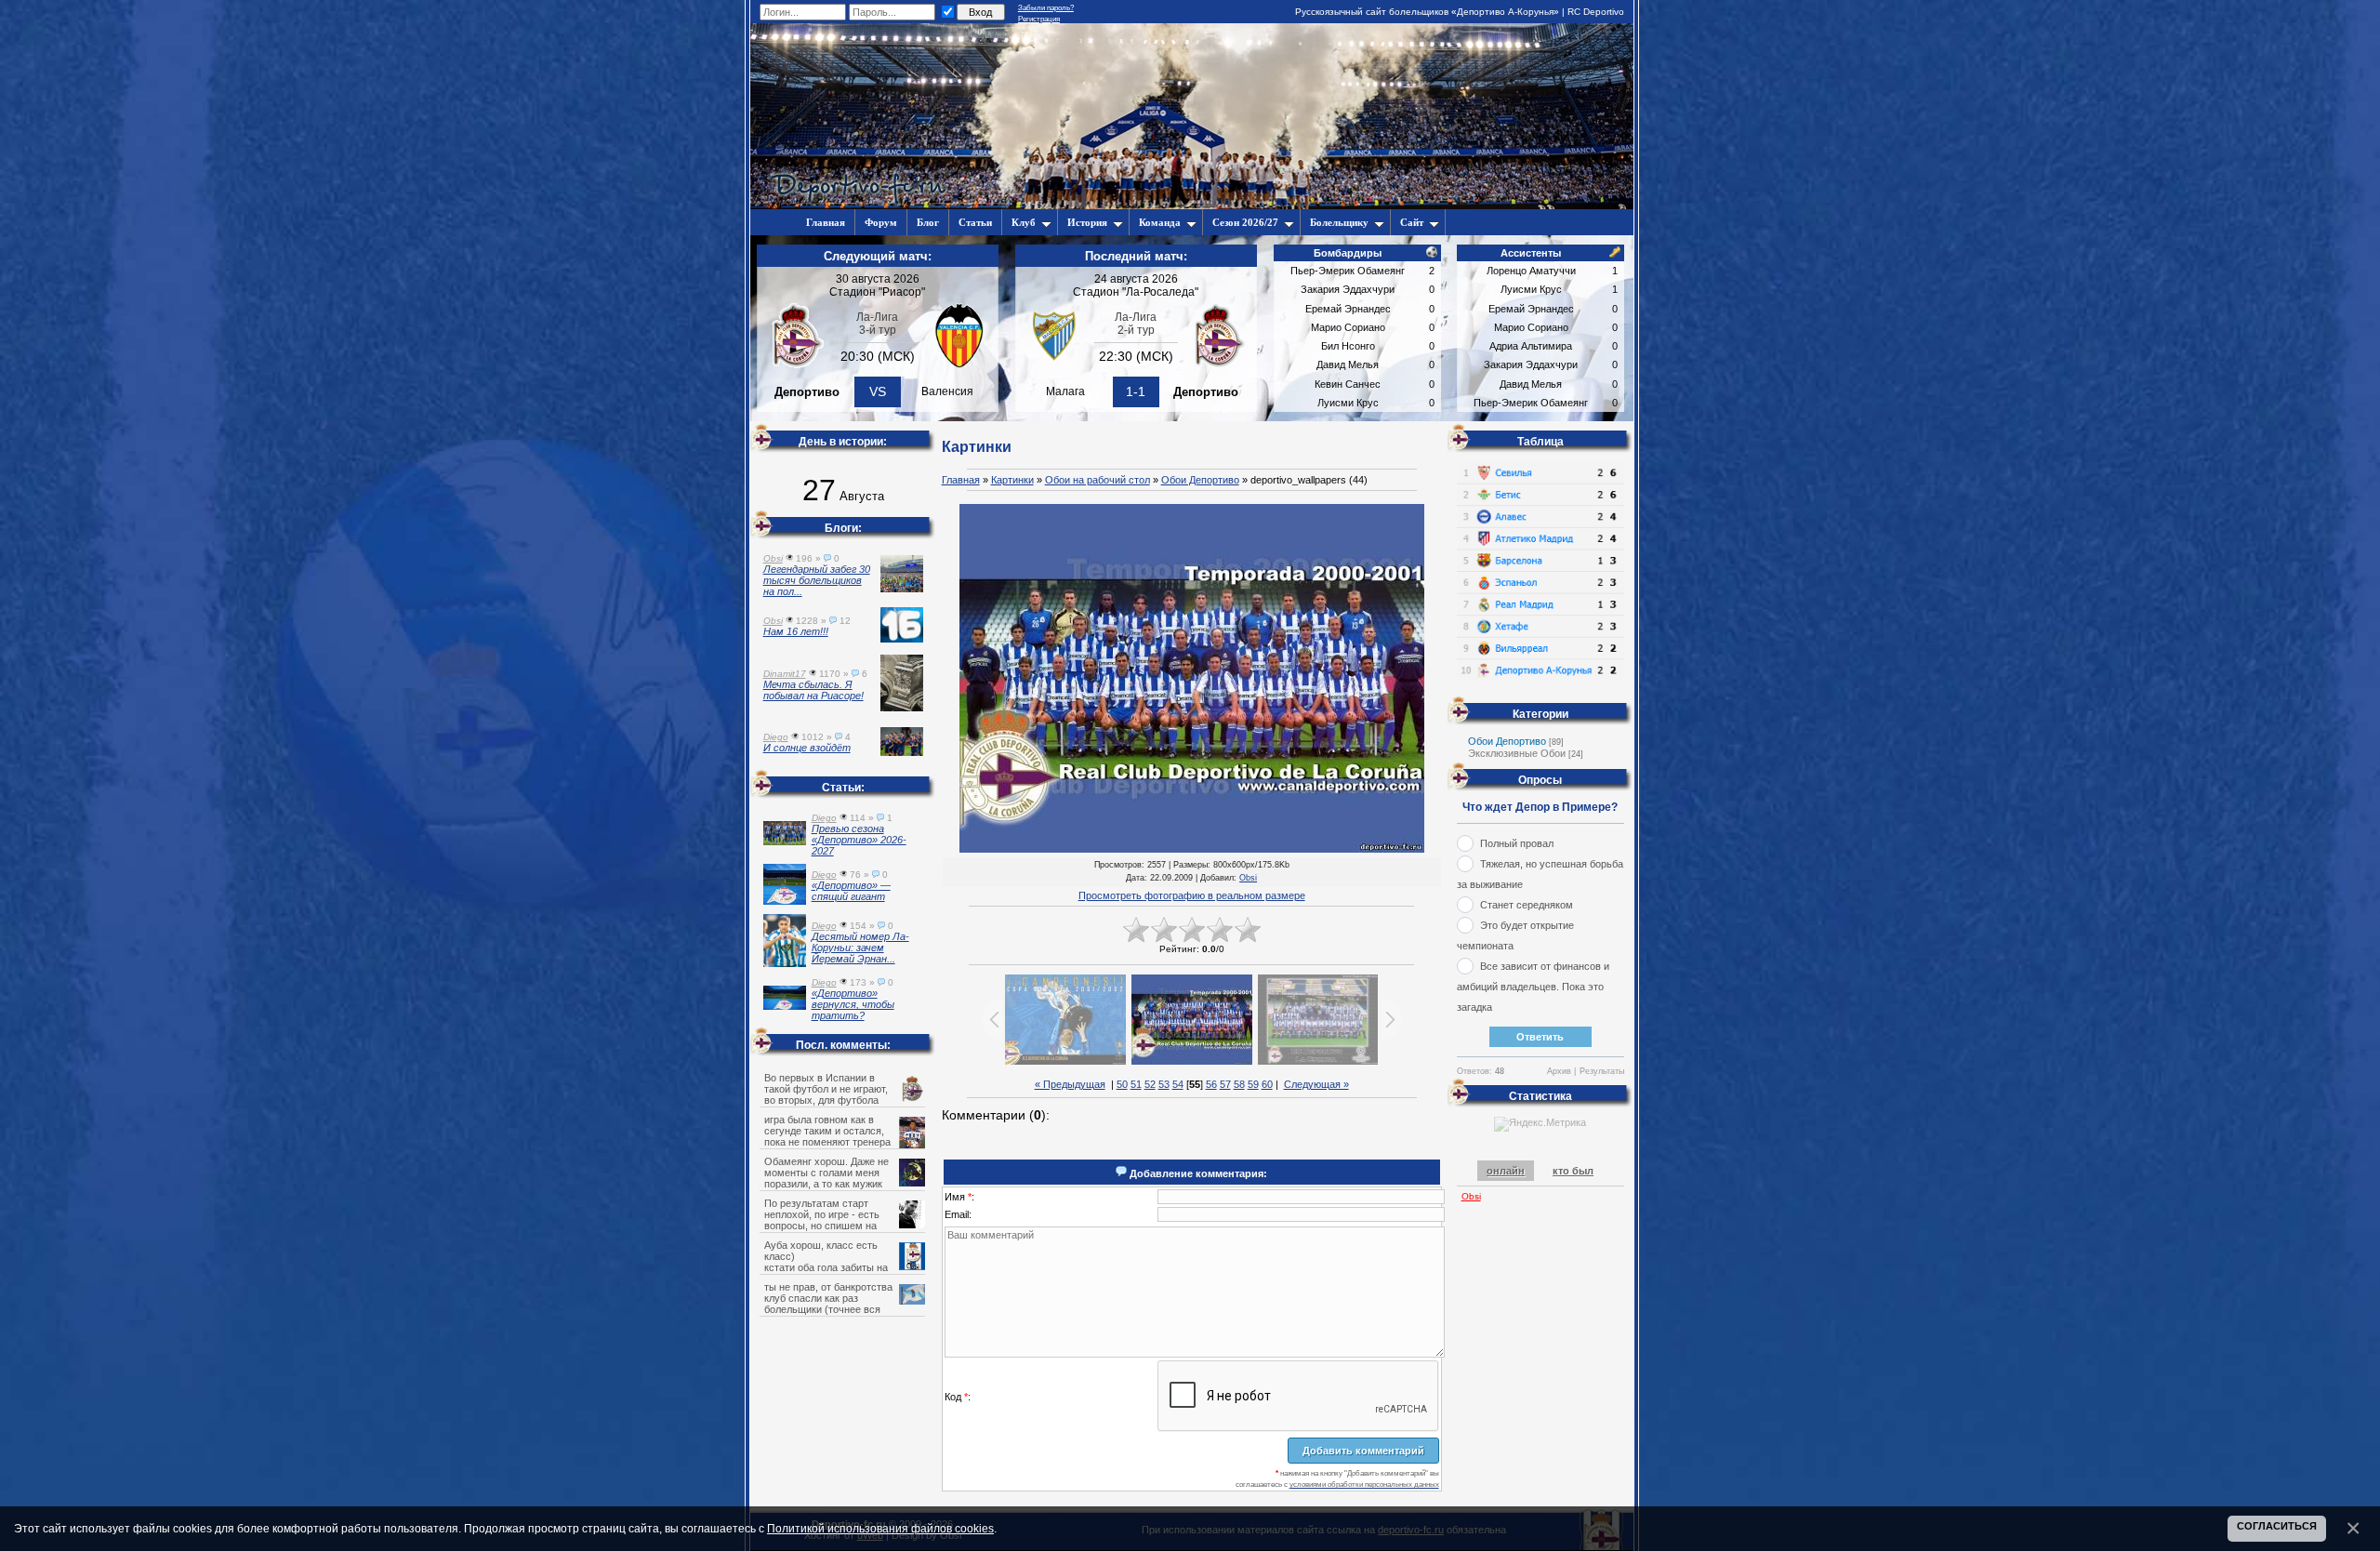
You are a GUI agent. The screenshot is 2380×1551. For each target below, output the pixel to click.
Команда (1160, 222)
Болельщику (1339, 222)
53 (1164, 1084)
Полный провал (1517, 843)
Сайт (1412, 222)
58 (1239, 1084)
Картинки (1012, 480)
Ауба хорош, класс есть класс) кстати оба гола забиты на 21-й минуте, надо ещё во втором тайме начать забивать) (844, 1267)
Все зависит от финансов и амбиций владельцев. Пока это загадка (1533, 987)
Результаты (1602, 1071)
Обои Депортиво (1200, 480)
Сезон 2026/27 (1245, 222)
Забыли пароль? (1046, 8)
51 (1136, 1084)
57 (1225, 1084)
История (1087, 222)
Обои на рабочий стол (1097, 480)
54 (1178, 1084)
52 (1150, 1084)
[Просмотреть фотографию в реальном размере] (1192, 679)
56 (1211, 1084)
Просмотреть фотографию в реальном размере (1192, 895)
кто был (1573, 1171)
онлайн (1506, 1171)
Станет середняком (1527, 905)
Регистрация (1039, 19)
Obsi (1248, 878)
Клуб (1024, 222)
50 (1122, 1084)
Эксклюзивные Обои (1517, 753)
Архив (1559, 1071)
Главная (961, 480)
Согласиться (2277, 1526)
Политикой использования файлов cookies (880, 1528)
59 (1253, 1084)
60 (1267, 1084)
